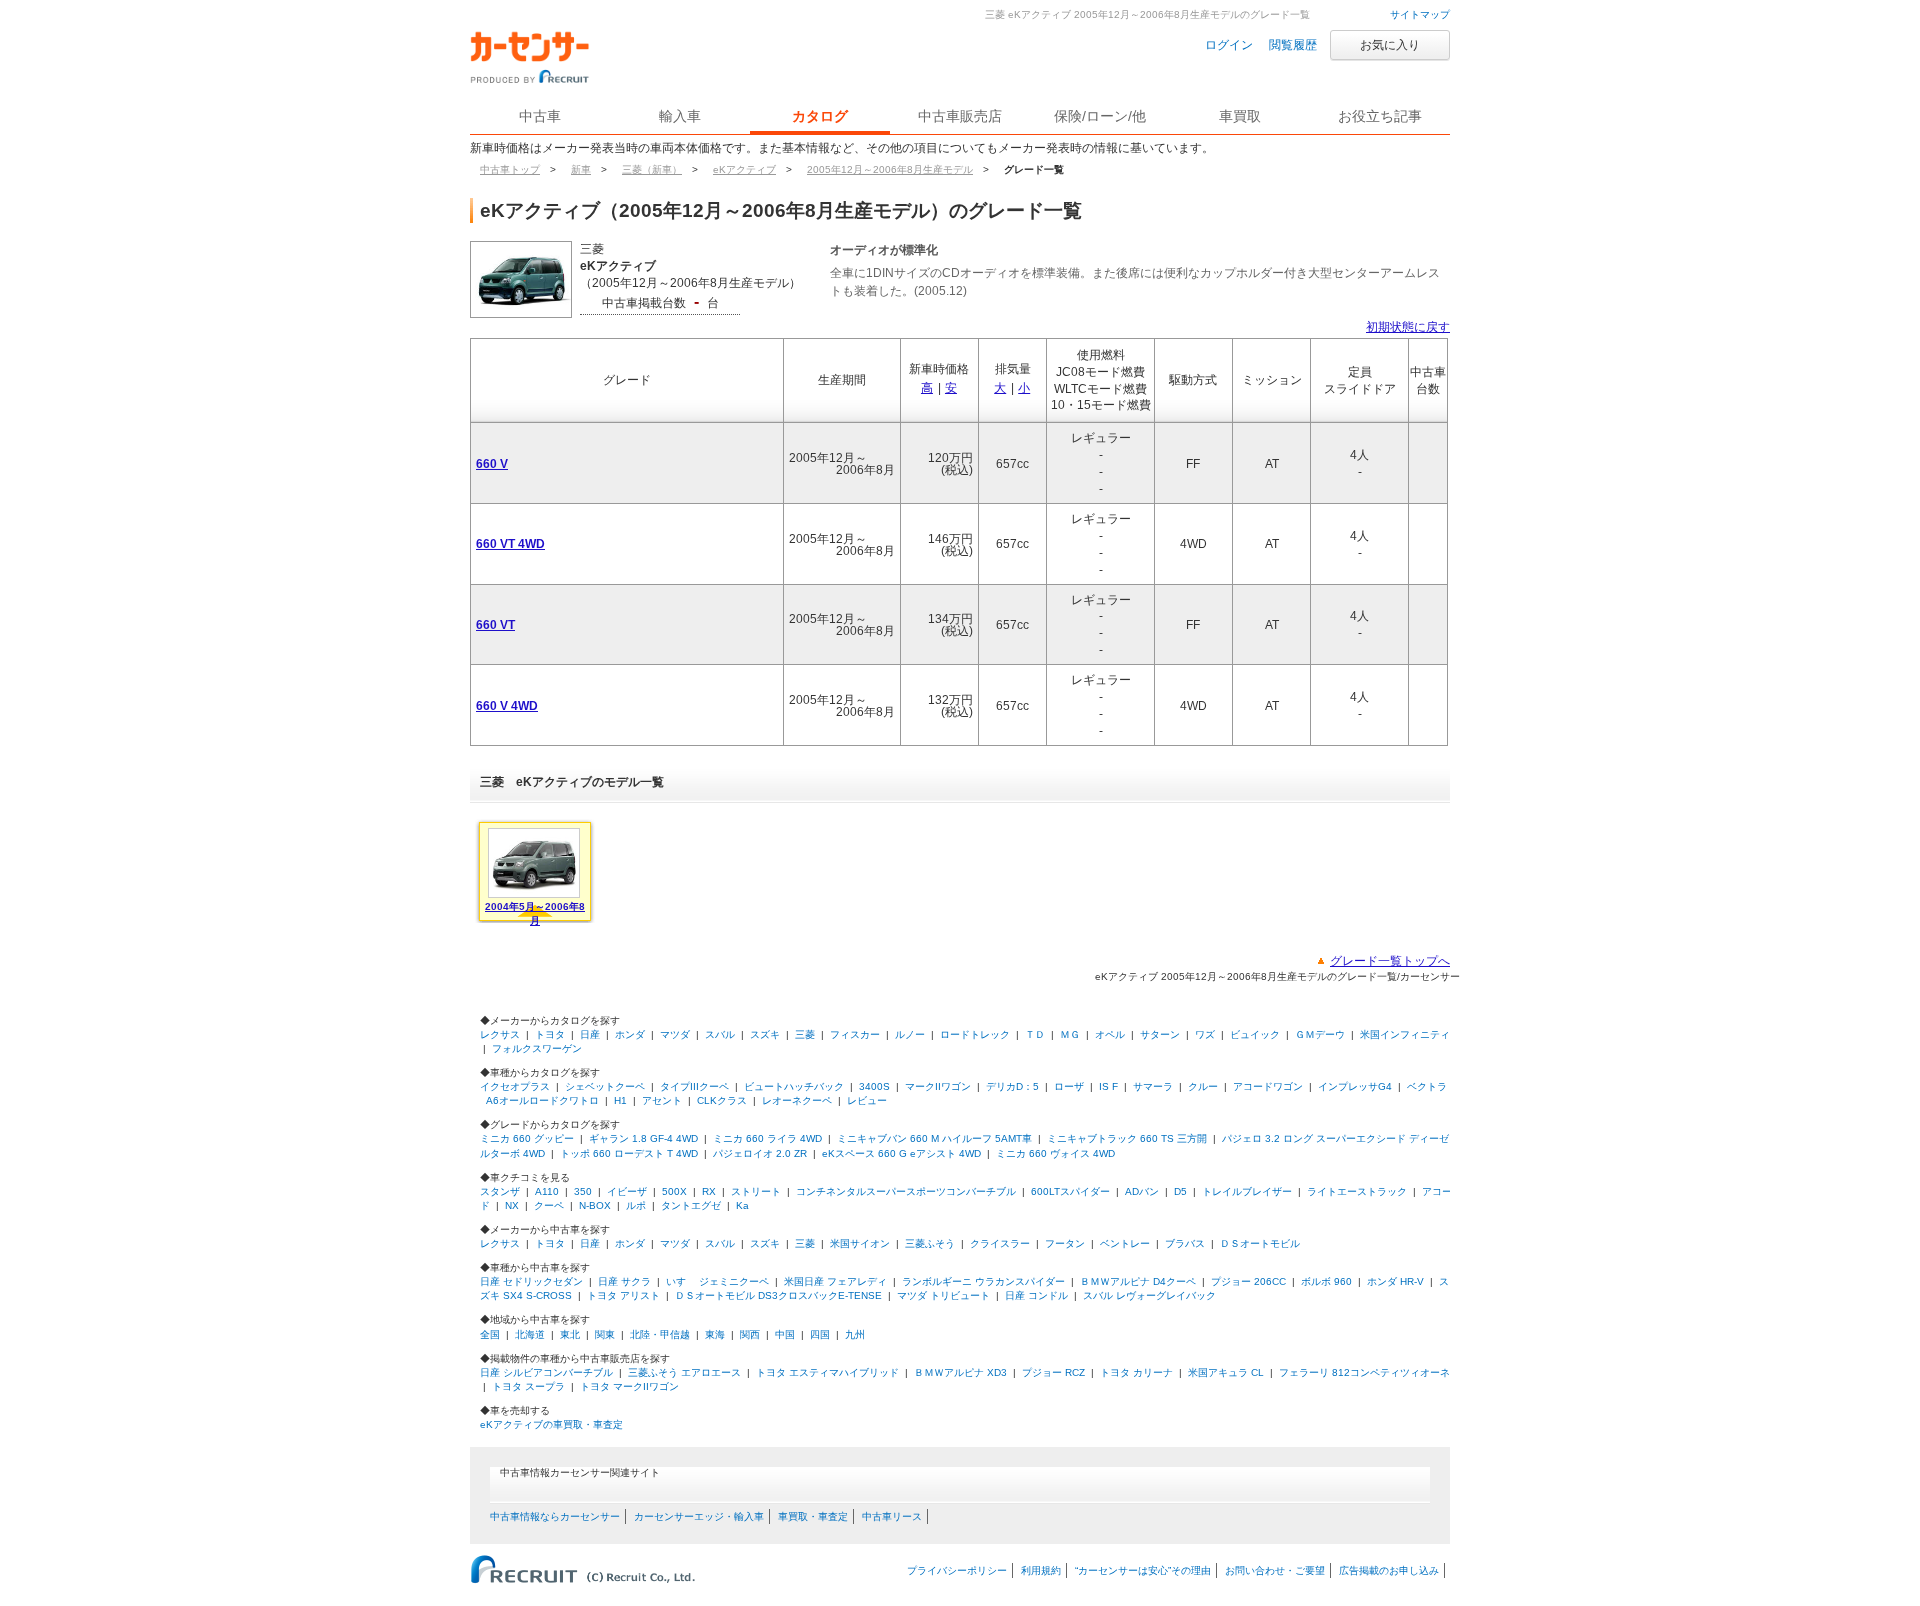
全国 (490, 1334)
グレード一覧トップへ (1390, 961)
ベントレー (1125, 1243)
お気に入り (1390, 45)
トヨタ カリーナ (1136, 1372)
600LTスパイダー (1070, 1191)
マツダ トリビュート (943, 1295)
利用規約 (1041, 1570)
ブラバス (1185, 1243)
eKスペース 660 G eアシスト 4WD (901, 1153)
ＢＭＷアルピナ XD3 (960, 1372)
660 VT (495, 625)
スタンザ (500, 1191)
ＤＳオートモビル (1260, 1243)
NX (512, 1205)
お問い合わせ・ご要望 (1275, 1570)
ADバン (1142, 1191)
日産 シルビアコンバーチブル (546, 1372)
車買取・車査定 (813, 1516)
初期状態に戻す (1408, 327)
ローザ (1069, 1086)
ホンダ (630, 1034)
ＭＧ (1070, 1034)
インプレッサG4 (1355, 1086)
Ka (742, 1205)
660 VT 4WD (510, 544)
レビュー (867, 1100)
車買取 (1240, 116)
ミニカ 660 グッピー (527, 1138)
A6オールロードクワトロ (542, 1100)
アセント (662, 1100)
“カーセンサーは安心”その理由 (1143, 1570)
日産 (590, 1034)
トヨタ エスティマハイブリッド (827, 1372)
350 (583, 1191)
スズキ (765, 1034)
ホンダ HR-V (1395, 1281)
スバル (720, 1034)
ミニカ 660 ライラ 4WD (767, 1138)
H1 (620, 1100)
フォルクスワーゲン (537, 1048)
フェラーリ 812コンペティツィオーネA (1367, 1372)
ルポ (636, 1205)
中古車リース (892, 1516)
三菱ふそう (930, 1243)
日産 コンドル (1036, 1295)
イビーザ (627, 1191)
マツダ (675, 1034)
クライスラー (1000, 1243)
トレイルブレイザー (1247, 1191)
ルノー (910, 1034)
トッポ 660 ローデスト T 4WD (629, 1153)
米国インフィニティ (1405, 1034)
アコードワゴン (1268, 1086)
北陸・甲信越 (660, 1334)
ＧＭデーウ (1320, 1034)
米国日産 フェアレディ (835, 1281)
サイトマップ (1420, 14)
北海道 (530, 1334)
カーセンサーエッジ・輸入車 (699, 1516)
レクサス (500, 1034)
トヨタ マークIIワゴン (629, 1386)
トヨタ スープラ (528, 1386)
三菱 (805, 1034)
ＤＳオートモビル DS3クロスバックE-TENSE (778, 1295)
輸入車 (680, 116)
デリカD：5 (1012, 1086)
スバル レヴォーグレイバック (1149, 1295)
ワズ (1205, 1034)
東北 (570, 1334)
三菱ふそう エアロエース (684, 1372)
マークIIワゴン (938, 1086)
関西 (750, 1334)
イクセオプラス (515, 1086)
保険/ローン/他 (1100, 116)
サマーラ (1153, 1086)
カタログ (820, 116)
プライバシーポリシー (957, 1570)
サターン (1160, 1034)
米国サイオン (860, 1243)
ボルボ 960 (1326, 1281)
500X (674, 1191)
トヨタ (550, 1034)
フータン (1065, 1243)
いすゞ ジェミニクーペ (717, 1281)
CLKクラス (722, 1100)
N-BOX (595, 1205)
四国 (820, 1334)
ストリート (756, 1191)
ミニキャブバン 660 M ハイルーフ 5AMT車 (934, 1138)
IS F (1108, 1086)
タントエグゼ (691, 1205)
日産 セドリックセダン (531, 1281)
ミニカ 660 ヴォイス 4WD (1055, 1153)
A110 (547, 1191)
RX (709, 1191)
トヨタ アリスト (623, 1295)
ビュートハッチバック (794, 1086)
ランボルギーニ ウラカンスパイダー (983, 1281)
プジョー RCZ (1053, 1372)
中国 (785, 1334)
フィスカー (855, 1034)
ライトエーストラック (1357, 1191)
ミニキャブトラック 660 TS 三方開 (1127, 1138)
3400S (874, 1086)
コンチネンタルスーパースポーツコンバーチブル (906, 1191)
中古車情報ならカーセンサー (555, 1516)
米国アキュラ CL (1226, 1372)
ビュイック (1255, 1034)
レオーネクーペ (797, 1100)
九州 (855, 1334)
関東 (605, 1334)
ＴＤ (1035, 1034)
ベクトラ (1427, 1086)
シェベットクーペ (605, 1086)
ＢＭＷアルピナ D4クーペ (1138, 1281)
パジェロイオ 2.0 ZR (760, 1153)
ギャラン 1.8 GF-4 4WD (643, 1138)
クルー (1203, 1086)
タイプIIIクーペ (694, 1086)
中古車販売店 (960, 116)
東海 (715, 1334)
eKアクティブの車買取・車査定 (551, 1424)
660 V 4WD (507, 706)
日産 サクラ (624, 1281)
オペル (1110, 1034)
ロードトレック (975, 1034)
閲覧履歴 (1293, 45)
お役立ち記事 (1380, 116)
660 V (492, 464)
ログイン (1229, 45)
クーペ (549, 1205)
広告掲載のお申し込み (1389, 1570)
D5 (1180, 1191)
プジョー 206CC (1248, 1281)
